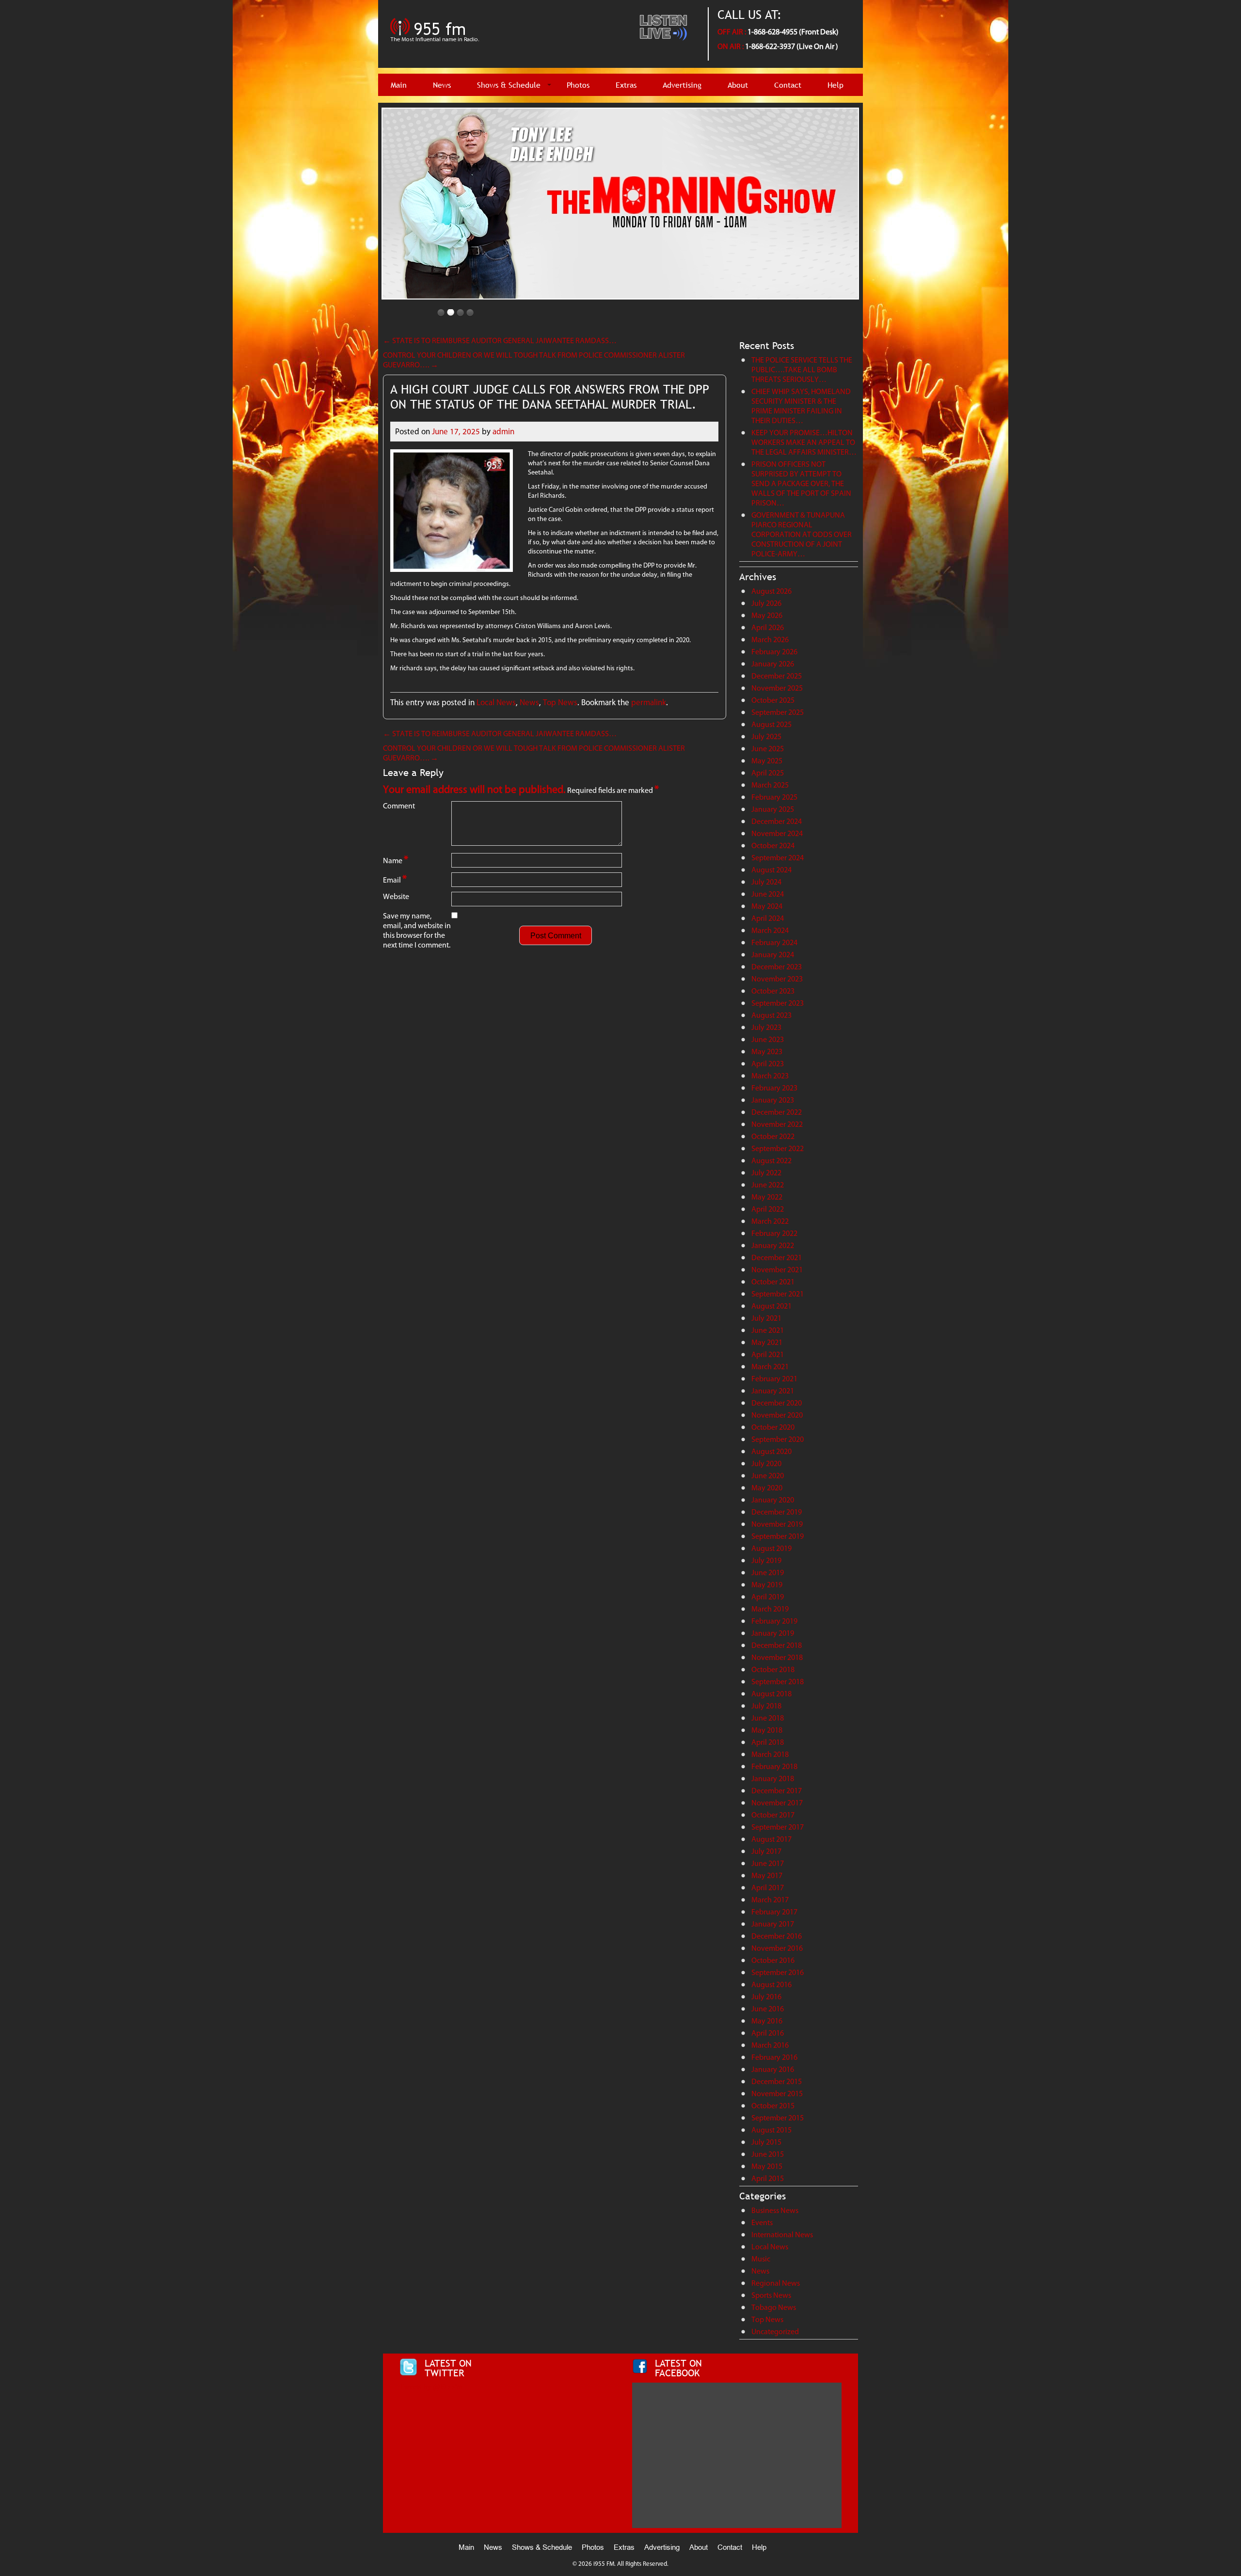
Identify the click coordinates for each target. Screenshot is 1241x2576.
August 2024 (772, 870)
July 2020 (766, 1463)
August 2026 (772, 591)
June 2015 (768, 2154)
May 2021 (767, 1342)
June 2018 (768, 1718)
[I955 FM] (436, 46)
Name (396, 860)
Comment (399, 806)
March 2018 (770, 1754)
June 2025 (768, 749)
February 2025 (774, 797)
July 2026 (766, 603)
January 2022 (773, 1245)
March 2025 (770, 785)
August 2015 (772, 2130)
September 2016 (778, 1972)
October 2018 (773, 1669)
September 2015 (778, 2118)
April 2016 (768, 2033)
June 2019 (768, 1572)
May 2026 (767, 615)
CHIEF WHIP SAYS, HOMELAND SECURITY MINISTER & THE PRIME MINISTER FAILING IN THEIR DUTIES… (801, 406)
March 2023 (770, 1076)
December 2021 (777, 1257)
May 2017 (767, 1875)
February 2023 (774, 1088)
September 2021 (778, 1294)
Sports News (771, 2295)
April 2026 (768, 627)
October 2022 (773, 1136)
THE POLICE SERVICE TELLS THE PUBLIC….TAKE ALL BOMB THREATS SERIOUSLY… (802, 370)
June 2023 (768, 1039)
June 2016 (768, 2009)
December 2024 (777, 821)
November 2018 (777, 1657)
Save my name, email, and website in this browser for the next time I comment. (417, 930)
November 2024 (777, 833)
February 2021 (774, 1379)
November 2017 (777, 1803)
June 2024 (768, 894)
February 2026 (774, 652)
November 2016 (777, 1948)
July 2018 (766, 1706)
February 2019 (774, 1621)
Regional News (776, 2283)
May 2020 (767, 1488)
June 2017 (768, 1863)
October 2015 (773, 2106)
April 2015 (768, 2178)
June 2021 (768, 1330)
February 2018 (774, 1766)
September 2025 (778, 712)
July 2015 (766, 2142)
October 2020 (773, 1427)
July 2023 (766, 1027)
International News (782, 2235)
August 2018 (772, 1694)
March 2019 (770, 1609)
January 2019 (773, 1633)
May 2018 (767, 1730)
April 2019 (768, 1597)
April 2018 (768, 1742)
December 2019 (777, 1512)
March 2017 (770, 1900)
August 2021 (772, 1306)
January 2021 (773, 1391)
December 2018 (777, 1645)
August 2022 (772, 1161)
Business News (775, 2210)
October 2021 (773, 1282)
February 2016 (774, 2057)
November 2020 (777, 1415)
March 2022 (770, 1221)
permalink (649, 702)
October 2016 (773, 1960)
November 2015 (777, 2094)
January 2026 (773, 664)
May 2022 (767, 1197)
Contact (788, 85)
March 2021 (770, 1367)
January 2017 (773, 1924)
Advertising (682, 85)
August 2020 (772, 1451)
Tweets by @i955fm (431, 2387)
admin (503, 431)
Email (395, 879)
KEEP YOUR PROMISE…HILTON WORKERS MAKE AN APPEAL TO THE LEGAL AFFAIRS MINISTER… (804, 442)
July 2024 (766, 882)
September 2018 (778, 1682)
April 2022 (768, 1209)
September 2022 (778, 1148)
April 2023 (768, 1064)
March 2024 (770, 930)
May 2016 (767, 2021)
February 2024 (774, 942)
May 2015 (767, 2166)
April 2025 (768, 773)
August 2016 (772, 1984)
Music (761, 2259)
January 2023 (773, 1100)
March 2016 (770, 2045)
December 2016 (777, 1936)
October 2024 (773, 845)
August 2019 (772, 1548)
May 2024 (767, 906)
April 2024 (768, 918)
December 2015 (777, 2081)
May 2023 (767, 1051)
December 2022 (777, 1112)
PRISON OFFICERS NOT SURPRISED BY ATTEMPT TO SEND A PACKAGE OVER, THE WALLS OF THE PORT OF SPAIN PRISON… (801, 483)
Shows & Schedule (509, 85)
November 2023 (777, 979)
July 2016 (766, 1997)
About (738, 85)
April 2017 (768, 1888)
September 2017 (778, 1827)
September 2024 (778, 858)
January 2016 (773, 2069)
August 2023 (772, 1015)
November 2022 (777, 1124)
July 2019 (766, 1560)
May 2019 (767, 1585)
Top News (560, 702)
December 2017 (777, 1791)
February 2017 (774, 1912)
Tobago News (774, 2307)
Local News (496, 702)
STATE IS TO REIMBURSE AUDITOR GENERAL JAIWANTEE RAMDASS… (500, 340)
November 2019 (777, 1524)
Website (396, 896)
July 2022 (766, 1173)
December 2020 (777, 1403)
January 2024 (773, 955)
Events (762, 2222)
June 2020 (768, 1476)
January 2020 (773, 1500)
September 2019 (778, 1536)
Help (835, 85)
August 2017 (772, 1839)
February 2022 (774, 1233)
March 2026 (770, 640)
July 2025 (766, 736)
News (442, 85)
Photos (578, 85)
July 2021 (766, 1318)
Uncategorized (775, 2331)
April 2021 (768, 1354)
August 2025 (772, 724)
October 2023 (773, 991)
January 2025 (773, 809)
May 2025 (767, 761)
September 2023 (778, 1003)
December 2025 (777, 676)
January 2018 (773, 1778)
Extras (626, 85)
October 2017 (773, 1815)
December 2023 (777, 967)
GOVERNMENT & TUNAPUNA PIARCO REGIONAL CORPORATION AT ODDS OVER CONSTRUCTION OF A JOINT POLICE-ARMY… (802, 534)
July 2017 (766, 1851)
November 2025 (777, 688)
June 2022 (768, 1185)
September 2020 (778, 1439)
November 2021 (777, 1270)
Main (399, 85)
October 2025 (773, 700)
